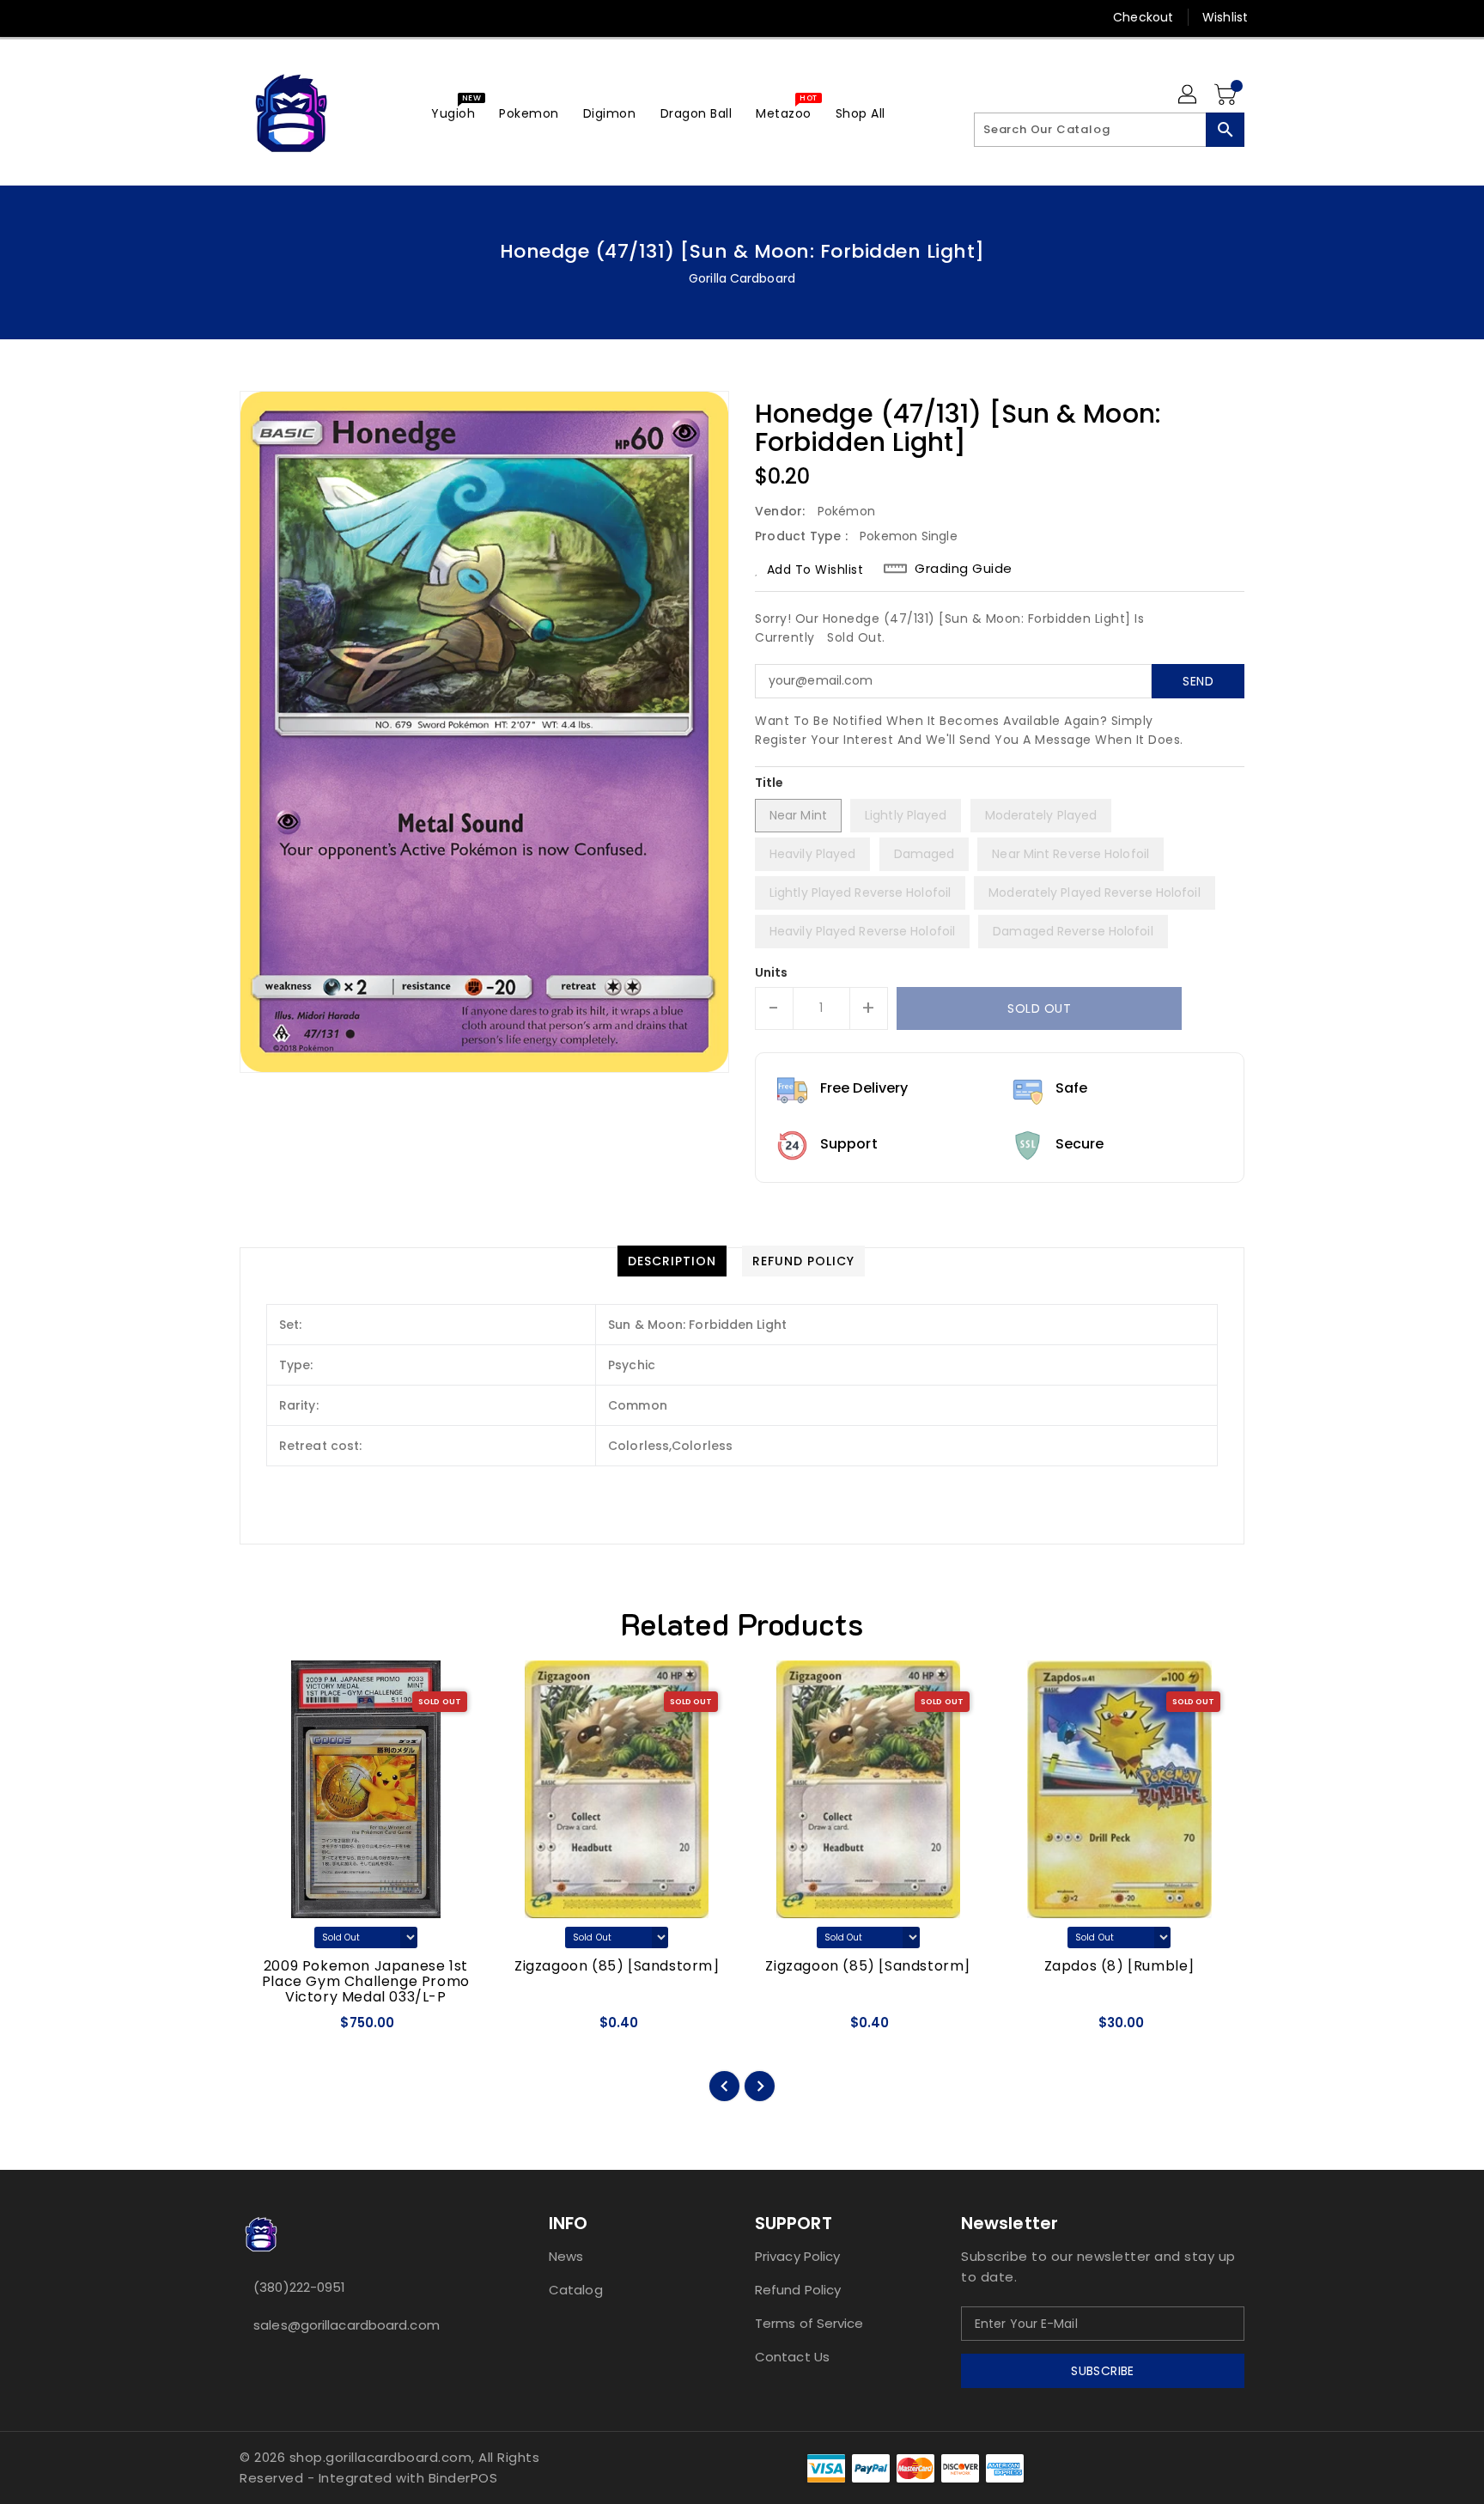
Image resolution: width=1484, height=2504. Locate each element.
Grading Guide (964, 569)
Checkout (1143, 17)
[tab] (672, 1261)
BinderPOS (463, 2478)
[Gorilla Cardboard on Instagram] (281, 17)
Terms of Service (809, 2323)
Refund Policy (798, 2290)
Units (772, 972)
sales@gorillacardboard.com (347, 2325)
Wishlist (1225, 17)
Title (769, 783)
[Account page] (1189, 95)
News (566, 2256)
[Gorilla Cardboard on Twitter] (248, 17)
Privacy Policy (797, 2256)
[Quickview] (268, 2028)
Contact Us (792, 2357)
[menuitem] (453, 113)
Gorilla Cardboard (742, 278)
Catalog (576, 2290)
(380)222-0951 (299, 2287)
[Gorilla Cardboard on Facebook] (216, 17)
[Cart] (1227, 95)
